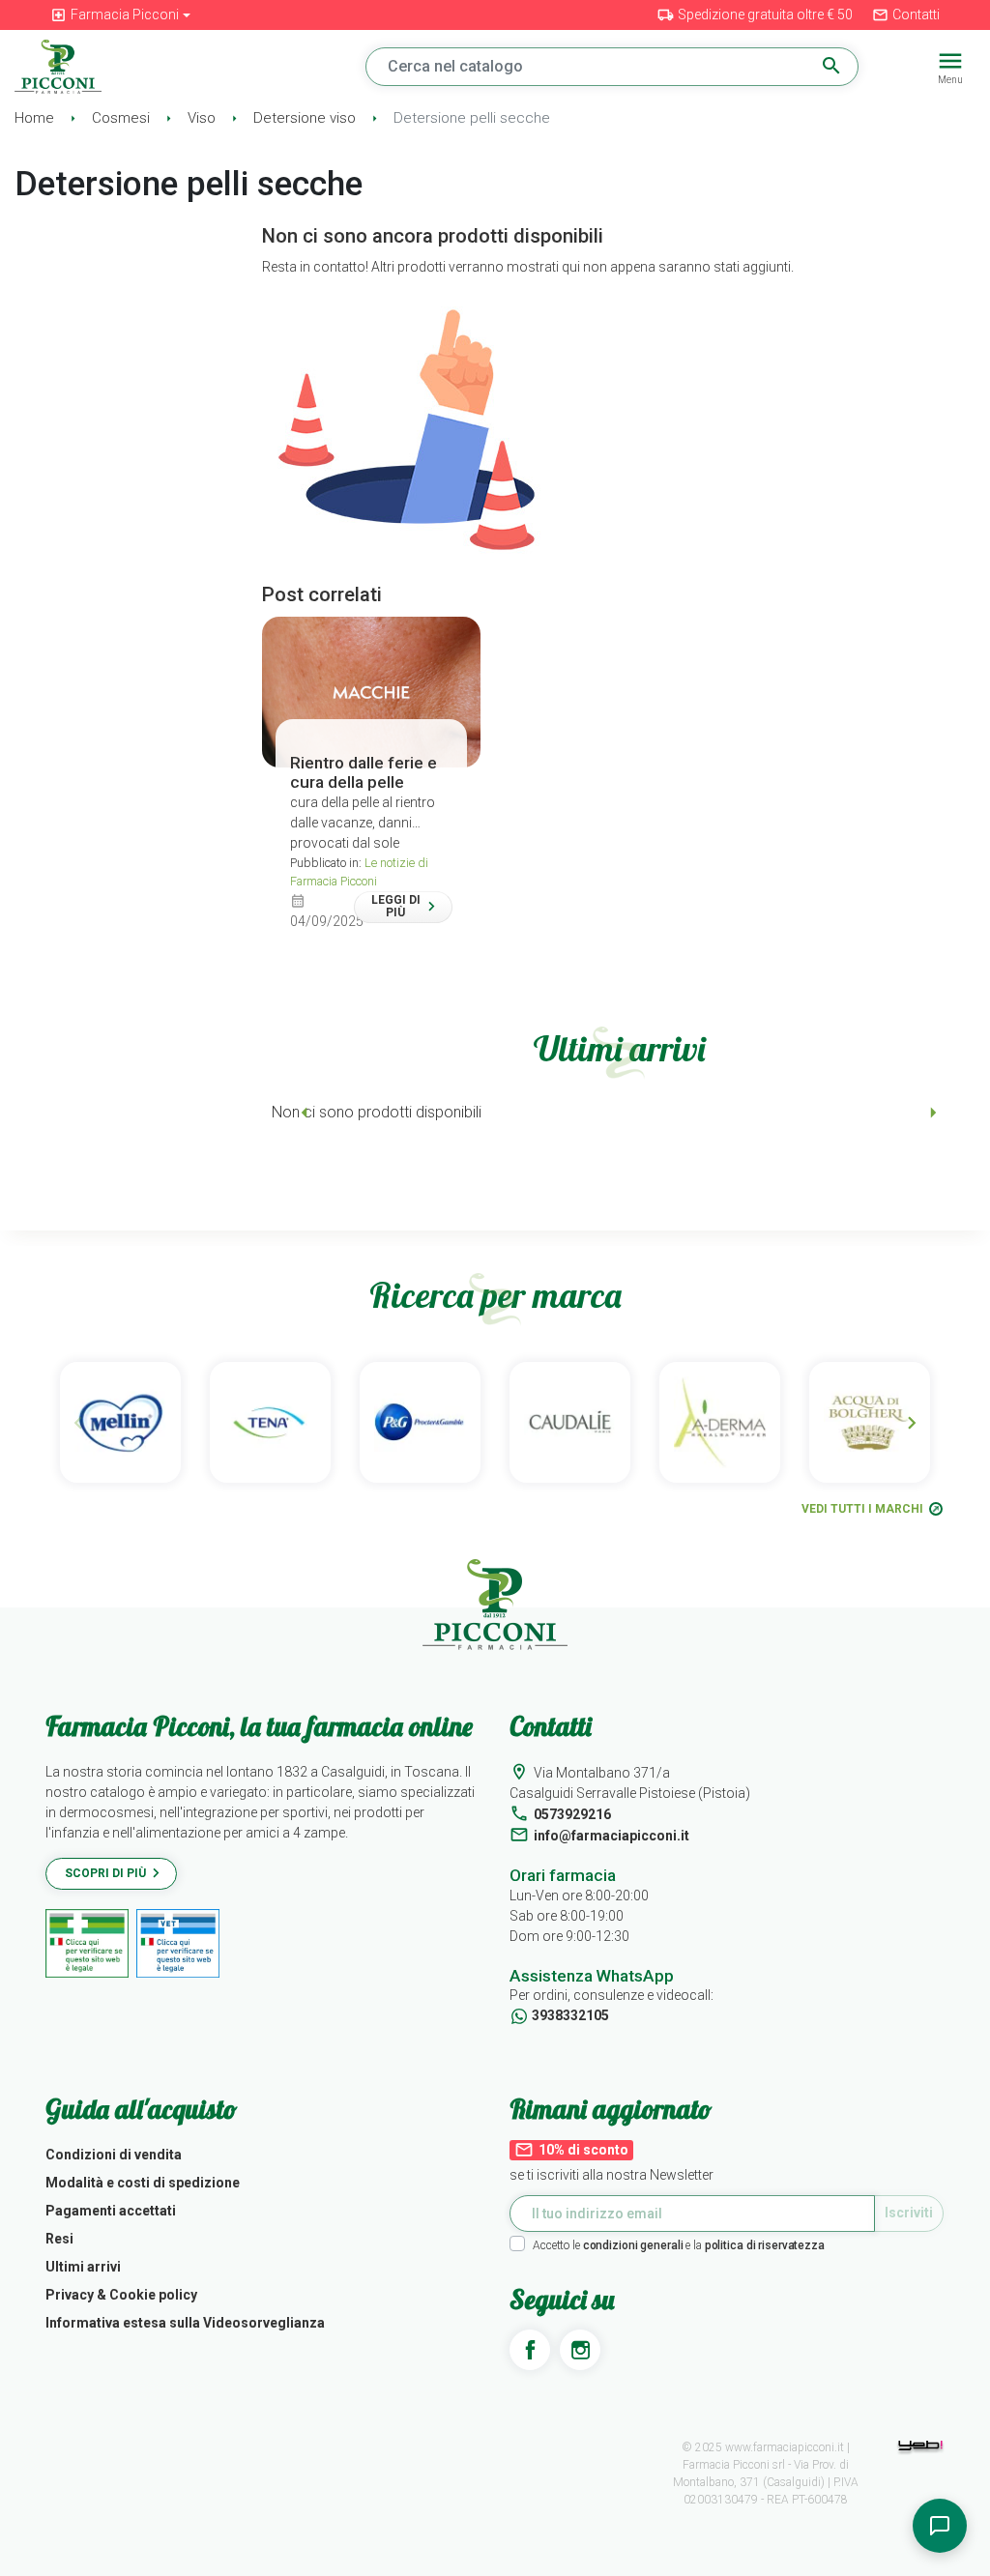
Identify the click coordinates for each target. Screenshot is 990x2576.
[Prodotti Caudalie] (570, 1422)
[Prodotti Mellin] (120, 1422)
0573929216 (572, 1814)
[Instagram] (580, 2350)
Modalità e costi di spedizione (143, 2183)
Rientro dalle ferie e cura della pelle (364, 773)
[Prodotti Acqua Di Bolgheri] (870, 1422)
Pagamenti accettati (111, 2211)
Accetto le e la (679, 2245)
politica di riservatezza (765, 2245)
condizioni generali (633, 2245)
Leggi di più (396, 906)
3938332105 (570, 2015)
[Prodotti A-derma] (720, 1422)
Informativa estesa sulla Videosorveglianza (185, 2323)
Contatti (906, 15)
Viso (204, 118)
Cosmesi (123, 118)
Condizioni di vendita (114, 2155)
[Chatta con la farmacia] (940, 2526)
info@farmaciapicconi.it (611, 1836)
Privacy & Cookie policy (121, 2295)
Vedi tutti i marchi (862, 1509)
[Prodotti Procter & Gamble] (420, 1422)
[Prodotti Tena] (270, 1422)
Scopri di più (105, 1873)
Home (36, 118)
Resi (59, 2239)
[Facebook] (530, 2350)
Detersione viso (306, 118)
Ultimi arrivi (83, 2267)
